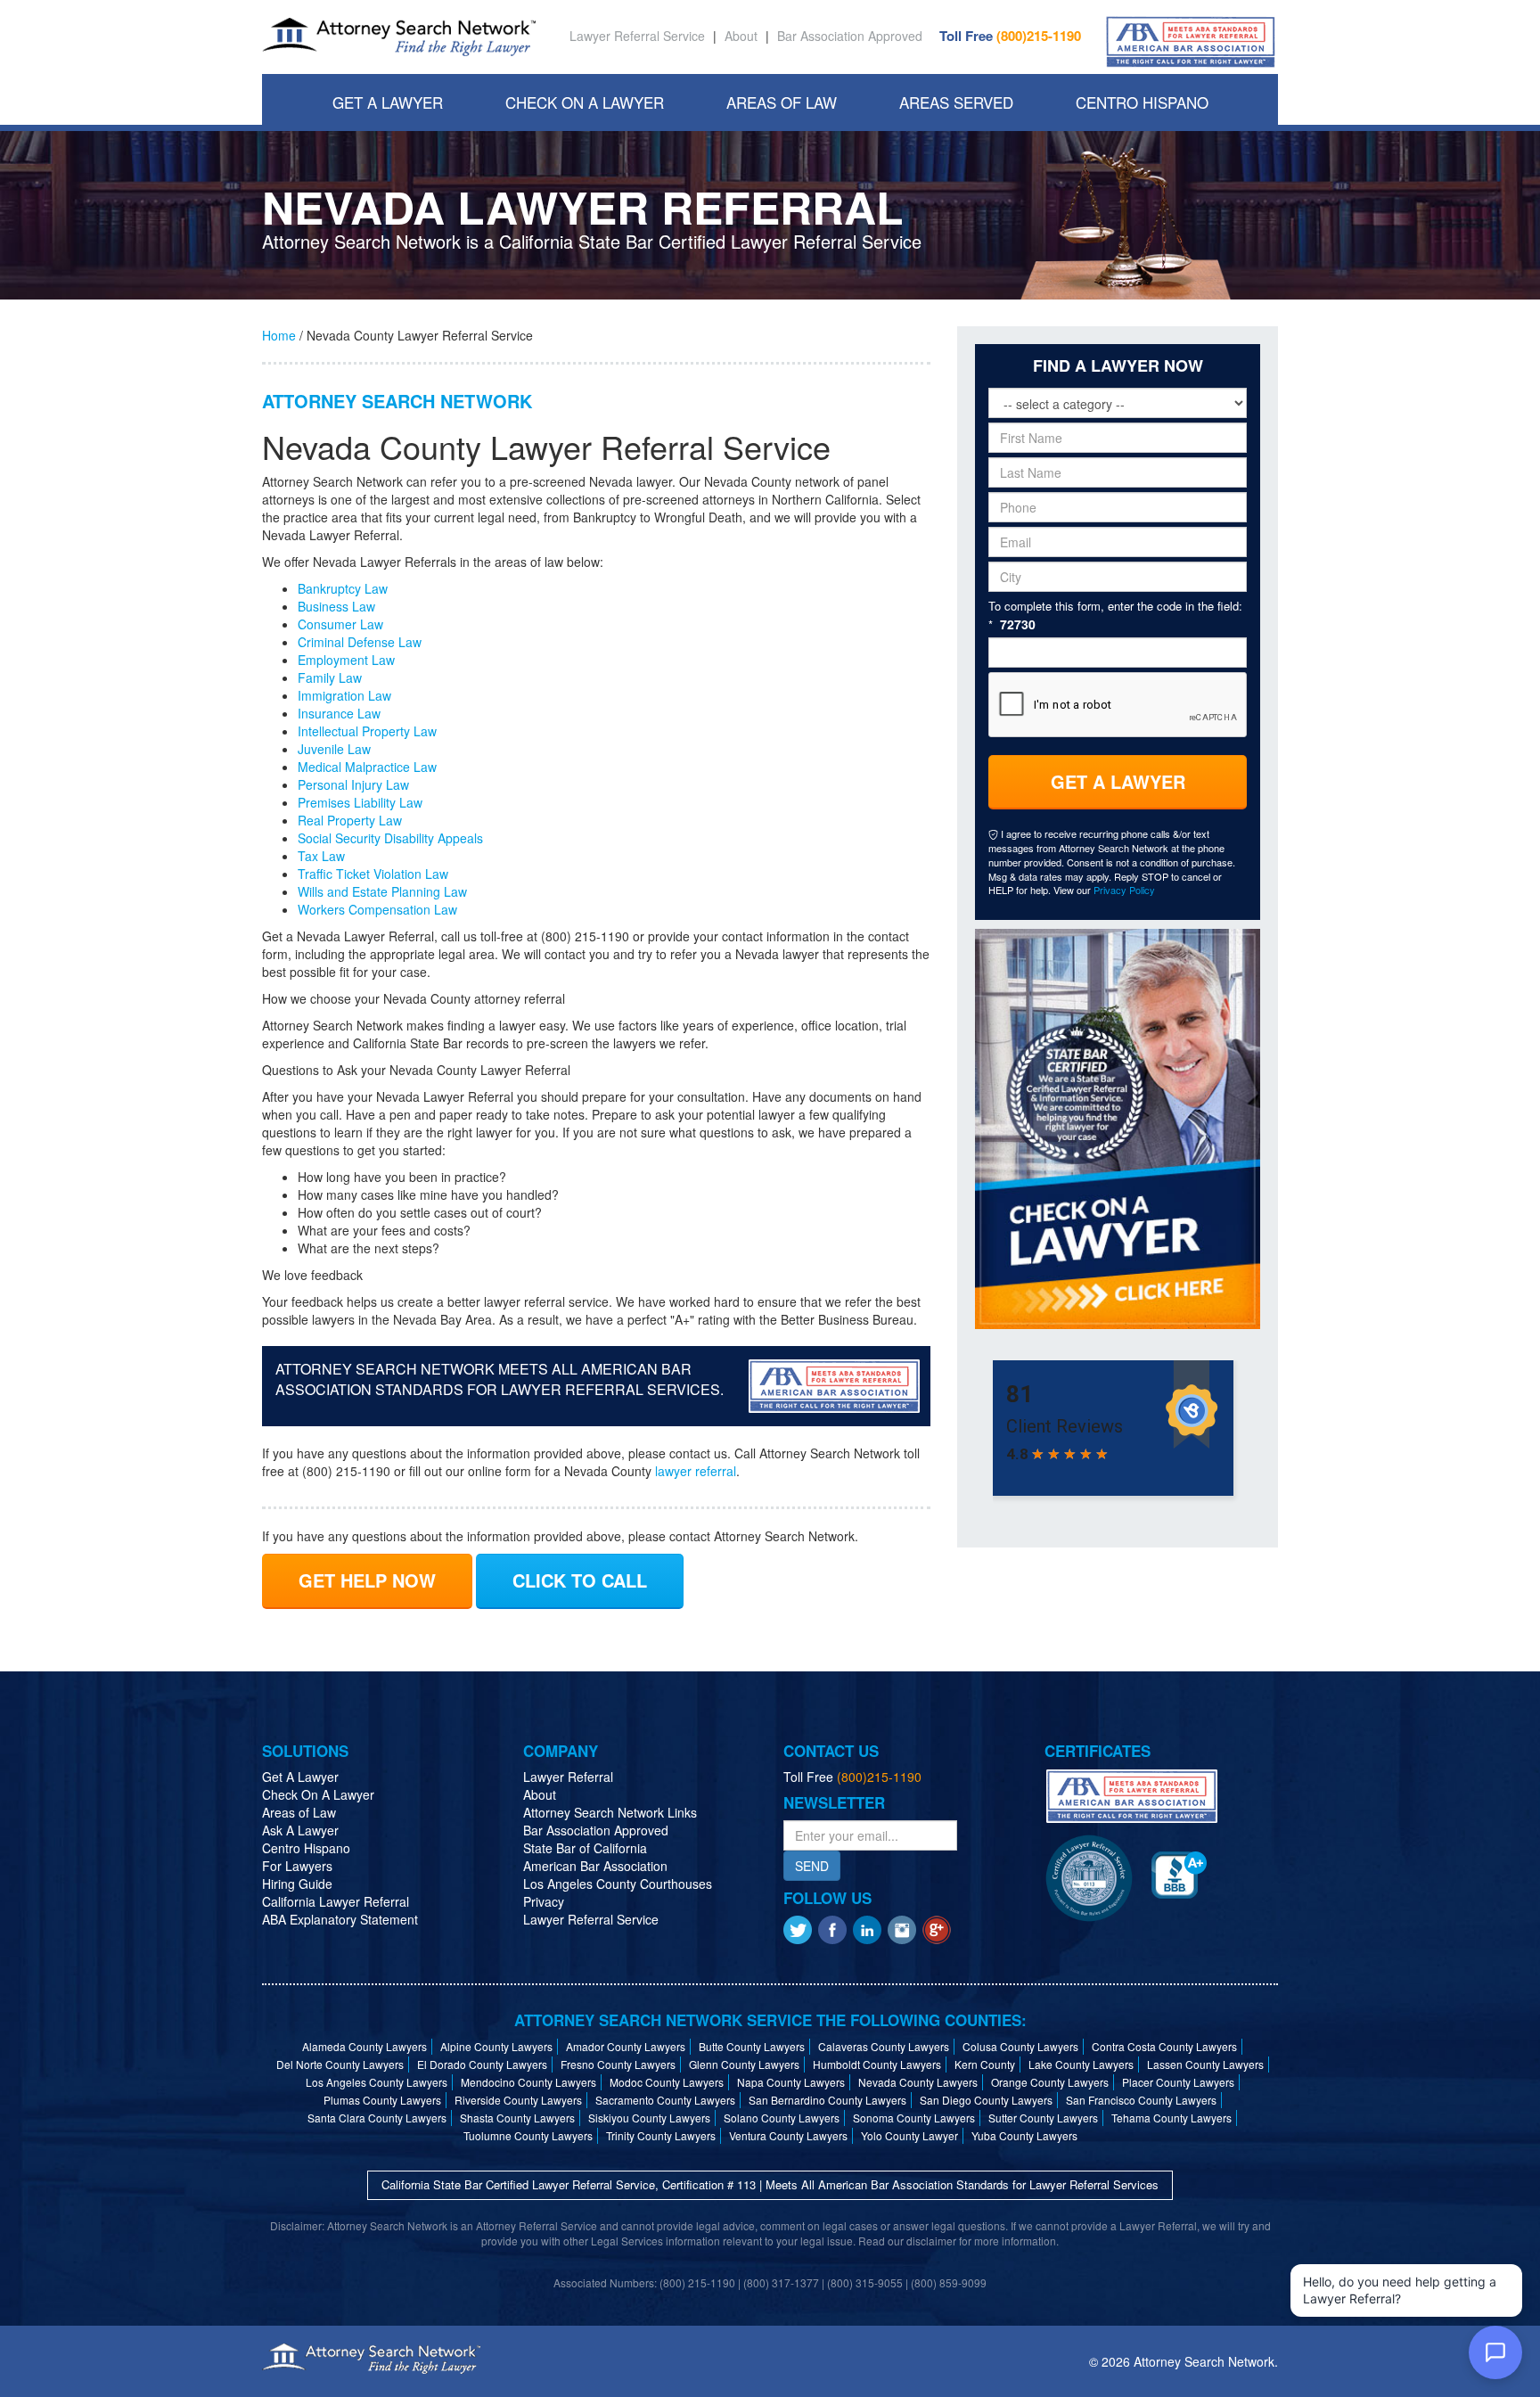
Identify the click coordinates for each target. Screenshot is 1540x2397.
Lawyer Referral (568, 1777)
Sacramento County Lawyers (665, 2100)
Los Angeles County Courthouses (618, 1884)
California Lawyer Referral (336, 1901)
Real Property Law (350, 820)
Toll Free (1010, 36)
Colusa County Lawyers (1020, 2046)
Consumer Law (340, 624)
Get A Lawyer (388, 102)
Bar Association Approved (850, 36)
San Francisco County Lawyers (1141, 2100)
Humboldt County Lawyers (877, 2064)
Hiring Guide (297, 1884)
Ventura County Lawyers (788, 2135)
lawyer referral (696, 1471)
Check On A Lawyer (585, 102)
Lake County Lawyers (1081, 2064)
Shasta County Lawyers (517, 2118)
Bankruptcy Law (343, 588)
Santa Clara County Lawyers (377, 2118)
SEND (812, 1866)
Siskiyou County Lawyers (649, 2118)
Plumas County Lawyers (382, 2100)
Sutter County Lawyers (1043, 2118)
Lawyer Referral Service (637, 36)
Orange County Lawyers (1050, 2082)
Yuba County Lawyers (1024, 2135)
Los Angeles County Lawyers (377, 2082)
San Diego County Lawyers (986, 2100)
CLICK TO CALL (580, 1580)
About (741, 36)
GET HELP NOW (367, 1580)
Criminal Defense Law (360, 642)
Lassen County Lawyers (1205, 2064)
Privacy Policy (1124, 890)
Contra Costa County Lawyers (1164, 2046)
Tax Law (321, 856)
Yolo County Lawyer (909, 2135)
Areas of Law (299, 1812)
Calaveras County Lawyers (884, 2046)
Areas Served (956, 102)
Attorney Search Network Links (610, 1812)
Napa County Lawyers (791, 2082)
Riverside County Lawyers (518, 2100)
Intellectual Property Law (367, 731)
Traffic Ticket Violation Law (373, 874)
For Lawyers (297, 1866)
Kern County (985, 2064)
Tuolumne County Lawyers (528, 2135)
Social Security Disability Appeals (390, 838)
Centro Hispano (1142, 102)
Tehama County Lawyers (1171, 2118)
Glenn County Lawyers (744, 2064)
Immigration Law (344, 695)
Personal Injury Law (353, 784)
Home (279, 335)
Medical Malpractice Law (367, 767)
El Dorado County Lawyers (482, 2064)
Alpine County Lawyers (496, 2046)
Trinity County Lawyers (661, 2135)
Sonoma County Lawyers (914, 2118)
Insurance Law (339, 713)
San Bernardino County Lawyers (827, 2100)
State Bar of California (585, 1848)
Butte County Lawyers (752, 2046)
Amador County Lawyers (626, 2046)
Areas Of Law (782, 102)
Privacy (544, 1901)
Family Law (330, 677)
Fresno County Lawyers (618, 2064)
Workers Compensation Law (377, 909)
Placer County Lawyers (1178, 2082)
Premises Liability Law (360, 802)
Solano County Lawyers (782, 2118)
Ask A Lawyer (300, 1830)
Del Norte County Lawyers (340, 2064)
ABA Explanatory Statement (340, 1919)
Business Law (336, 606)
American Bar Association (595, 1866)
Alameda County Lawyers (365, 2046)
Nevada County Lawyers (918, 2082)
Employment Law (346, 660)
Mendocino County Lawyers (528, 2082)
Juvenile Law (334, 749)
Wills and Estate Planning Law (382, 891)
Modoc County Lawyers (667, 2082)
